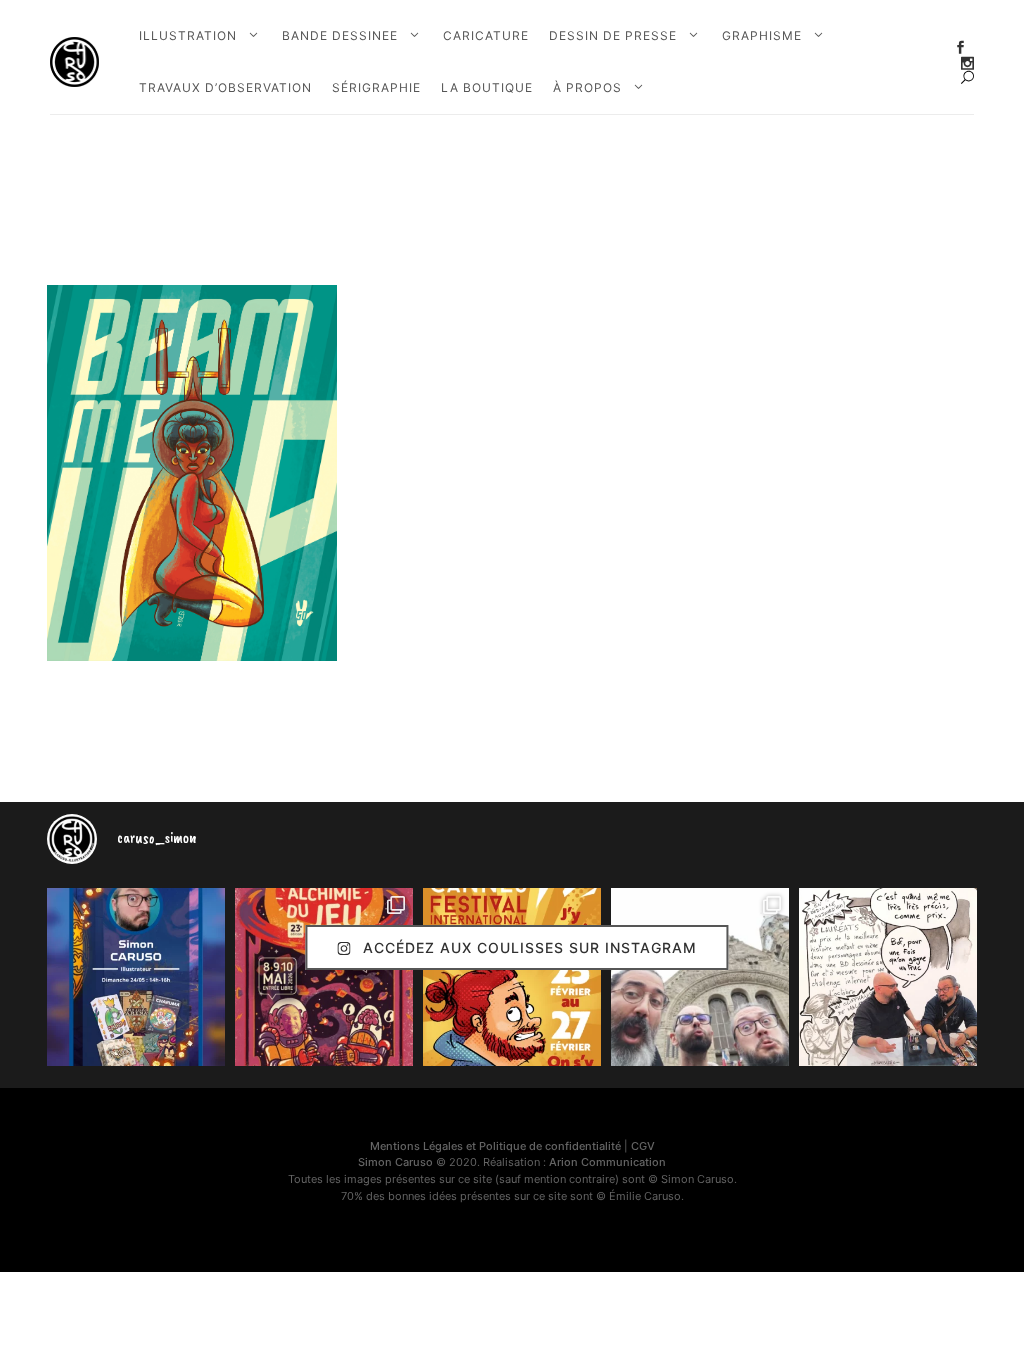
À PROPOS (587, 87)
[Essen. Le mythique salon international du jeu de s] (700, 977)
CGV (643, 1146)
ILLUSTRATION (188, 35)
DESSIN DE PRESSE (613, 35)
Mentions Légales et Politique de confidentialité (495, 1146)
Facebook (960, 47)
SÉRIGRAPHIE (376, 87)
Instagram (967, 63)
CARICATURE (486, 35)
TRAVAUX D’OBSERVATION (225, 87)
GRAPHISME (762, 35)
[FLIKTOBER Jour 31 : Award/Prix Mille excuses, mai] (888, 977)
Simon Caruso (395, 1162)
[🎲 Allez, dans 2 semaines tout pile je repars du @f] (512, 977)
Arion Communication (607, 1162)
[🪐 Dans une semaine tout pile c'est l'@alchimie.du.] (324, 977)
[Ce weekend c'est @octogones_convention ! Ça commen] (136, 977)
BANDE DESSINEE (340, 35)
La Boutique (487, 87)
